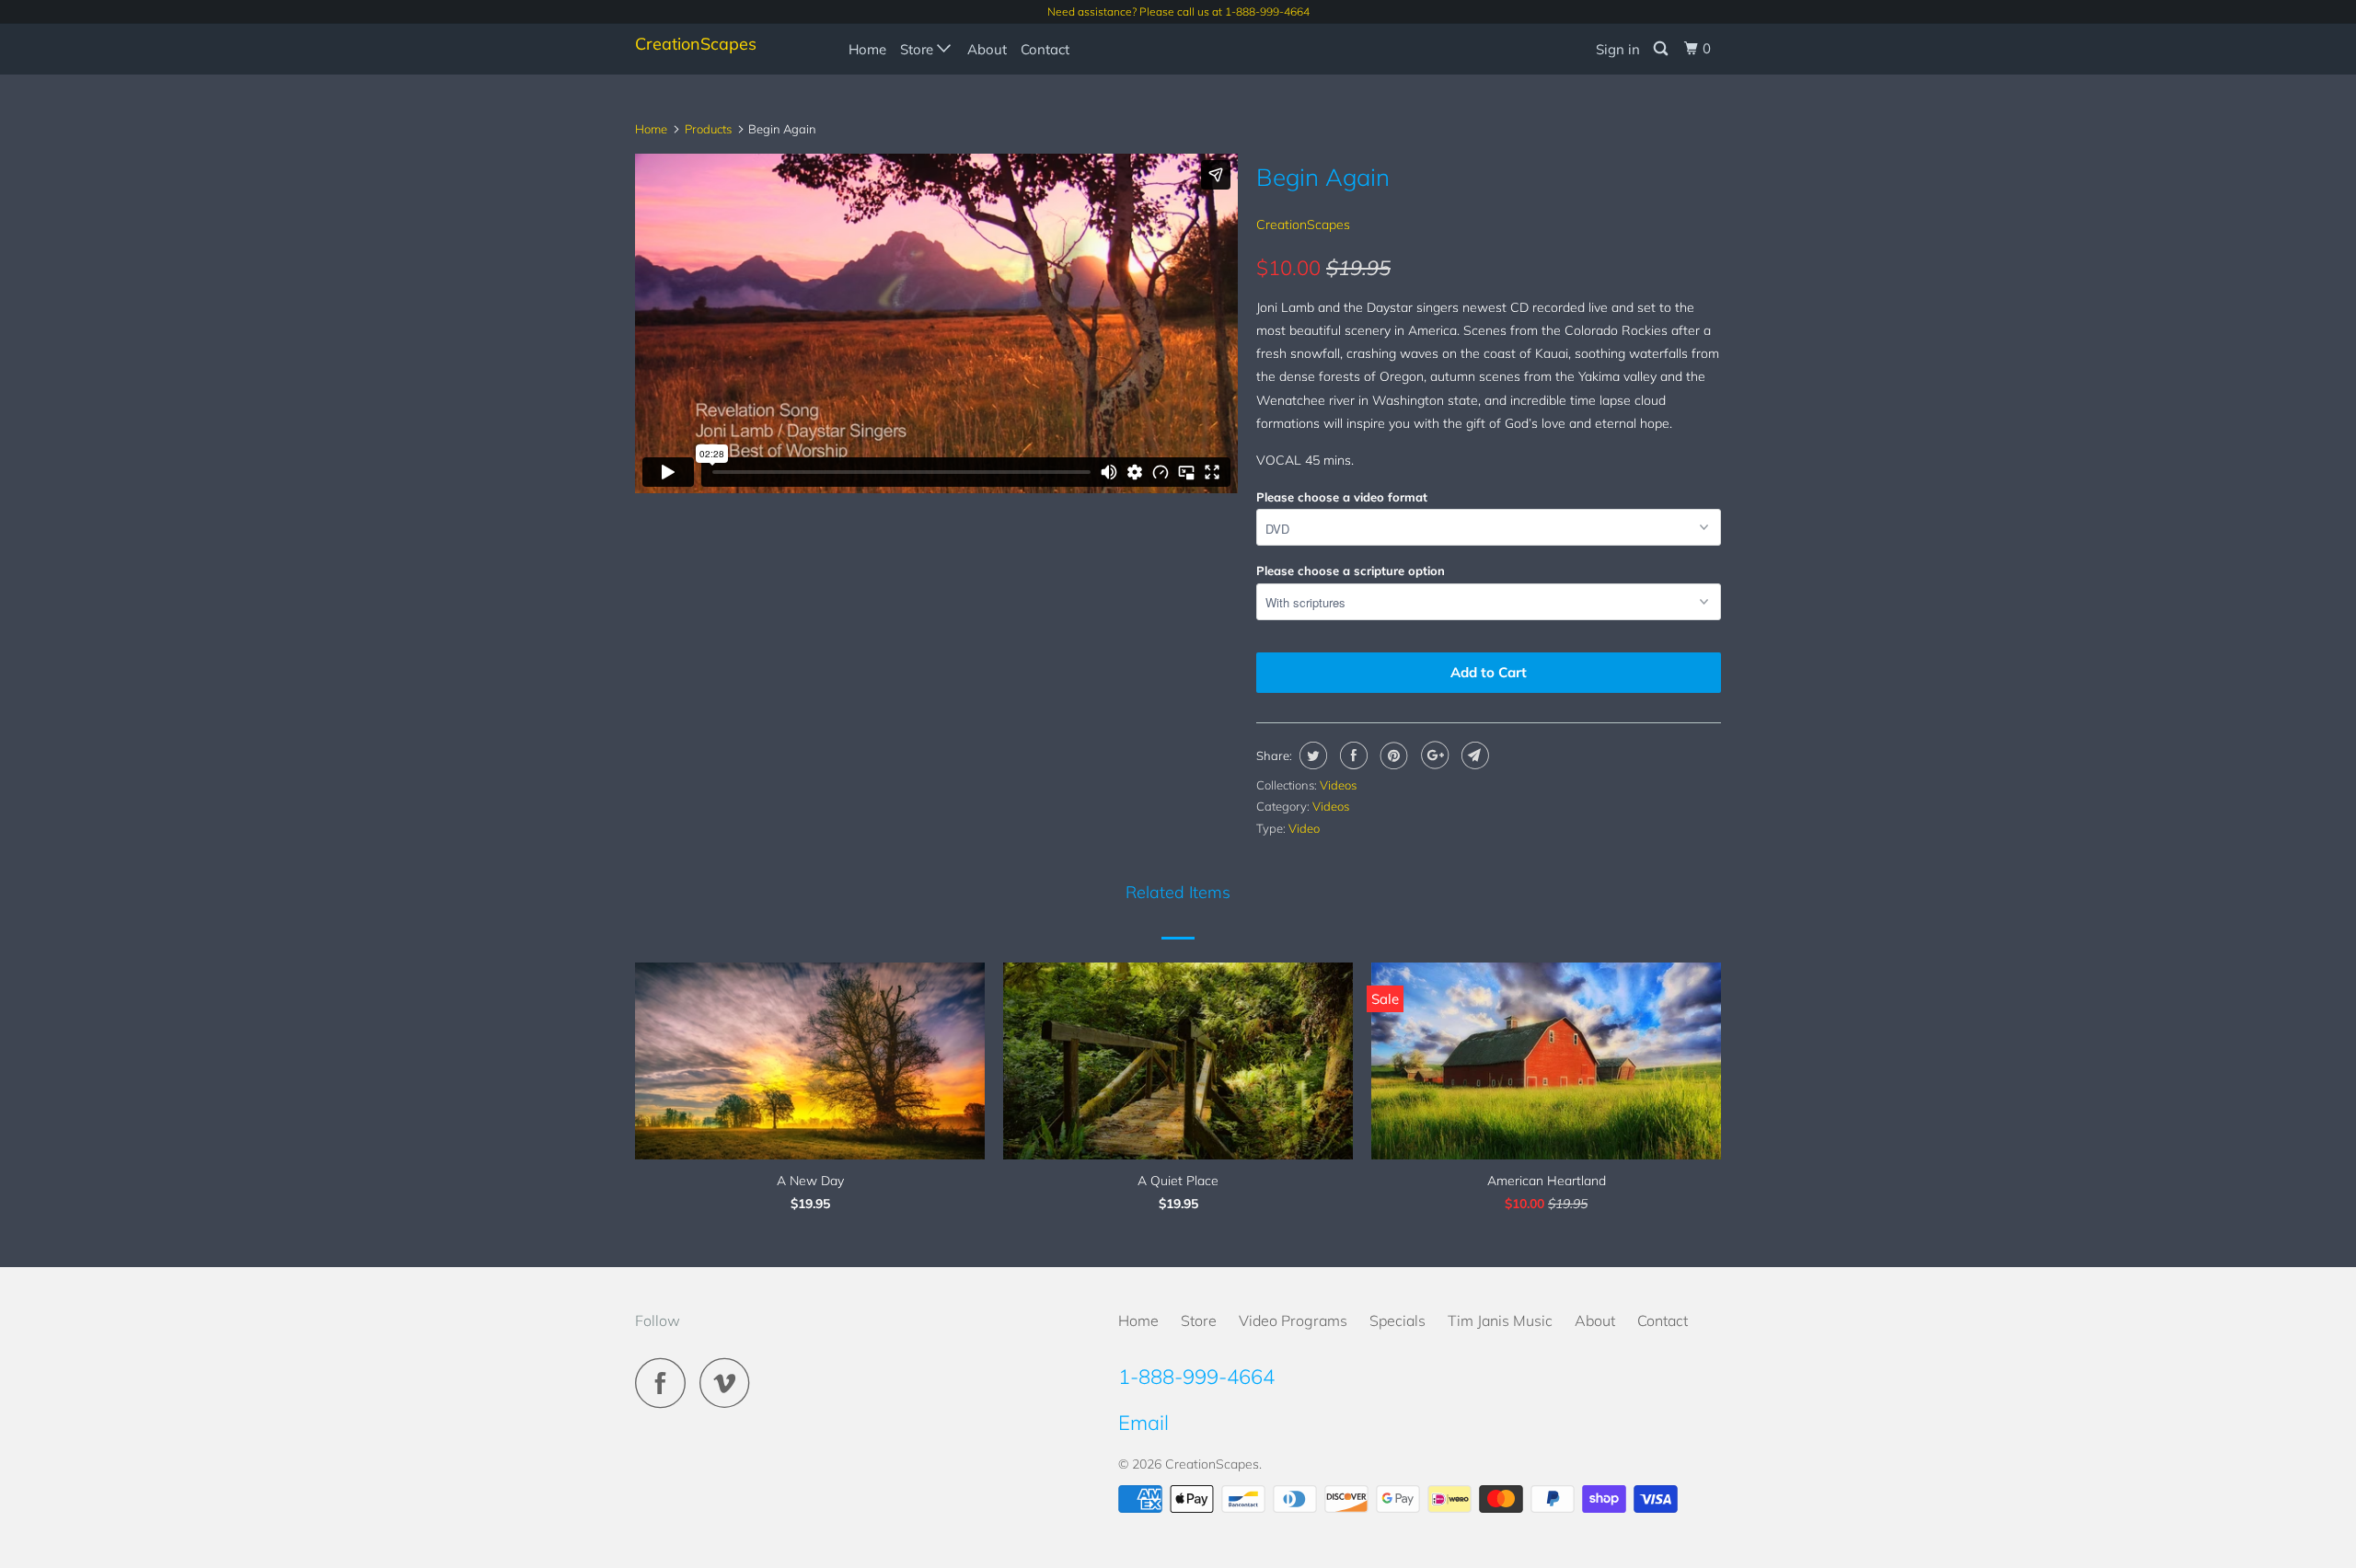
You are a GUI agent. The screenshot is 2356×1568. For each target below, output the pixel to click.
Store (918, 49)
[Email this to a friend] (1473, 755)
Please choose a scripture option (1351, 571)
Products (708, 129)
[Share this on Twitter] (1311, 755)
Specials (1397, 1320)
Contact (1045, 49)
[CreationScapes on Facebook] (665, 1383)
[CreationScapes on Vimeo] (729, 1383)
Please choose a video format (1342, 497)
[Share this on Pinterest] (1392, 755)
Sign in (1618, 49)
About (987, 49)
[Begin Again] (936, 493)
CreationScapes (696, 44)
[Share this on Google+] (1432, 755)
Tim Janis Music (1500, 1320)
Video (1304, 828)
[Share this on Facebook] (1351, 755)
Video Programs (1293, 1320)
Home (867, 49)
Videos (1338, 785)
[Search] (1662, 49)
